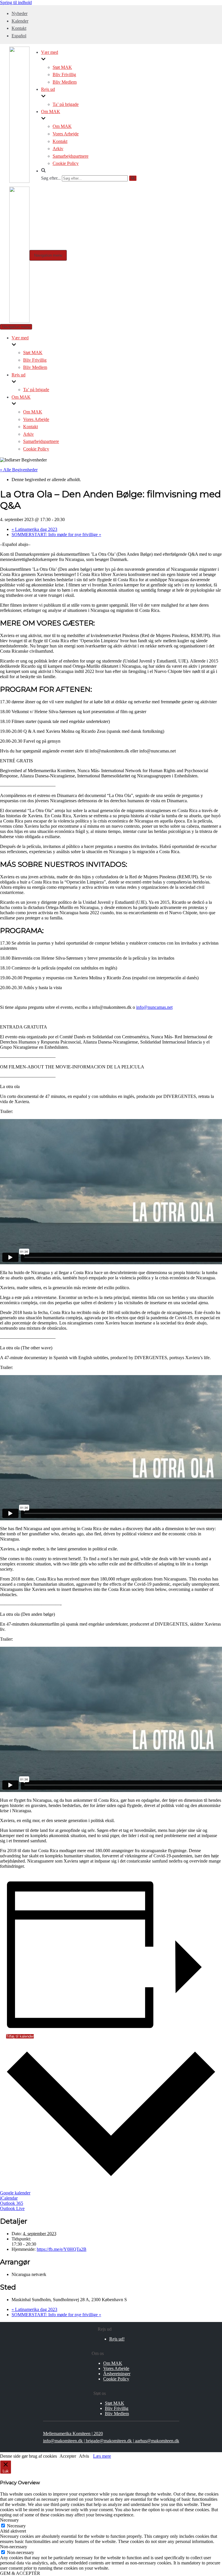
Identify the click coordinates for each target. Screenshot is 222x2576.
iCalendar (9, 2198)
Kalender (20, 21)
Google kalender (15, 2193)
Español (19, 36)
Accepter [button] (68, 2456)
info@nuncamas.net (154, 1007)
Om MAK (62, 126)
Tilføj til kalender (20, 2036)
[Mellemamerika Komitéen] (19, 181)
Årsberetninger (117, 2374)
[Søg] (133, 178)
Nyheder (20, 13)
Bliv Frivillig (64, 74)
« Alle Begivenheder (19, 470)
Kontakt (19, 28)
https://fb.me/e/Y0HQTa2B (62, 2249)
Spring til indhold (16, 2)
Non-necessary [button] (14, 2547)
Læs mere (102, 2456)
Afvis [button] (84, 2456)
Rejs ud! (117, 2339)
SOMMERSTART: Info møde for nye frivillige (56, 534)
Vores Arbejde (66, 134)
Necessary (16, 2526)
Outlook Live (12, 2208)
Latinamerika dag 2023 (34, 529)
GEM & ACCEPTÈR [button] (20, 2573)
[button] (89, 171)
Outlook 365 (12, 2203)
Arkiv (58, 149)
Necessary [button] (9, 2520)
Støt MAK (62, 67)
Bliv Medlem (65, 82)
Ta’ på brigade (66, 104)
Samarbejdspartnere (71, 156)
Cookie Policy (66, 163)
